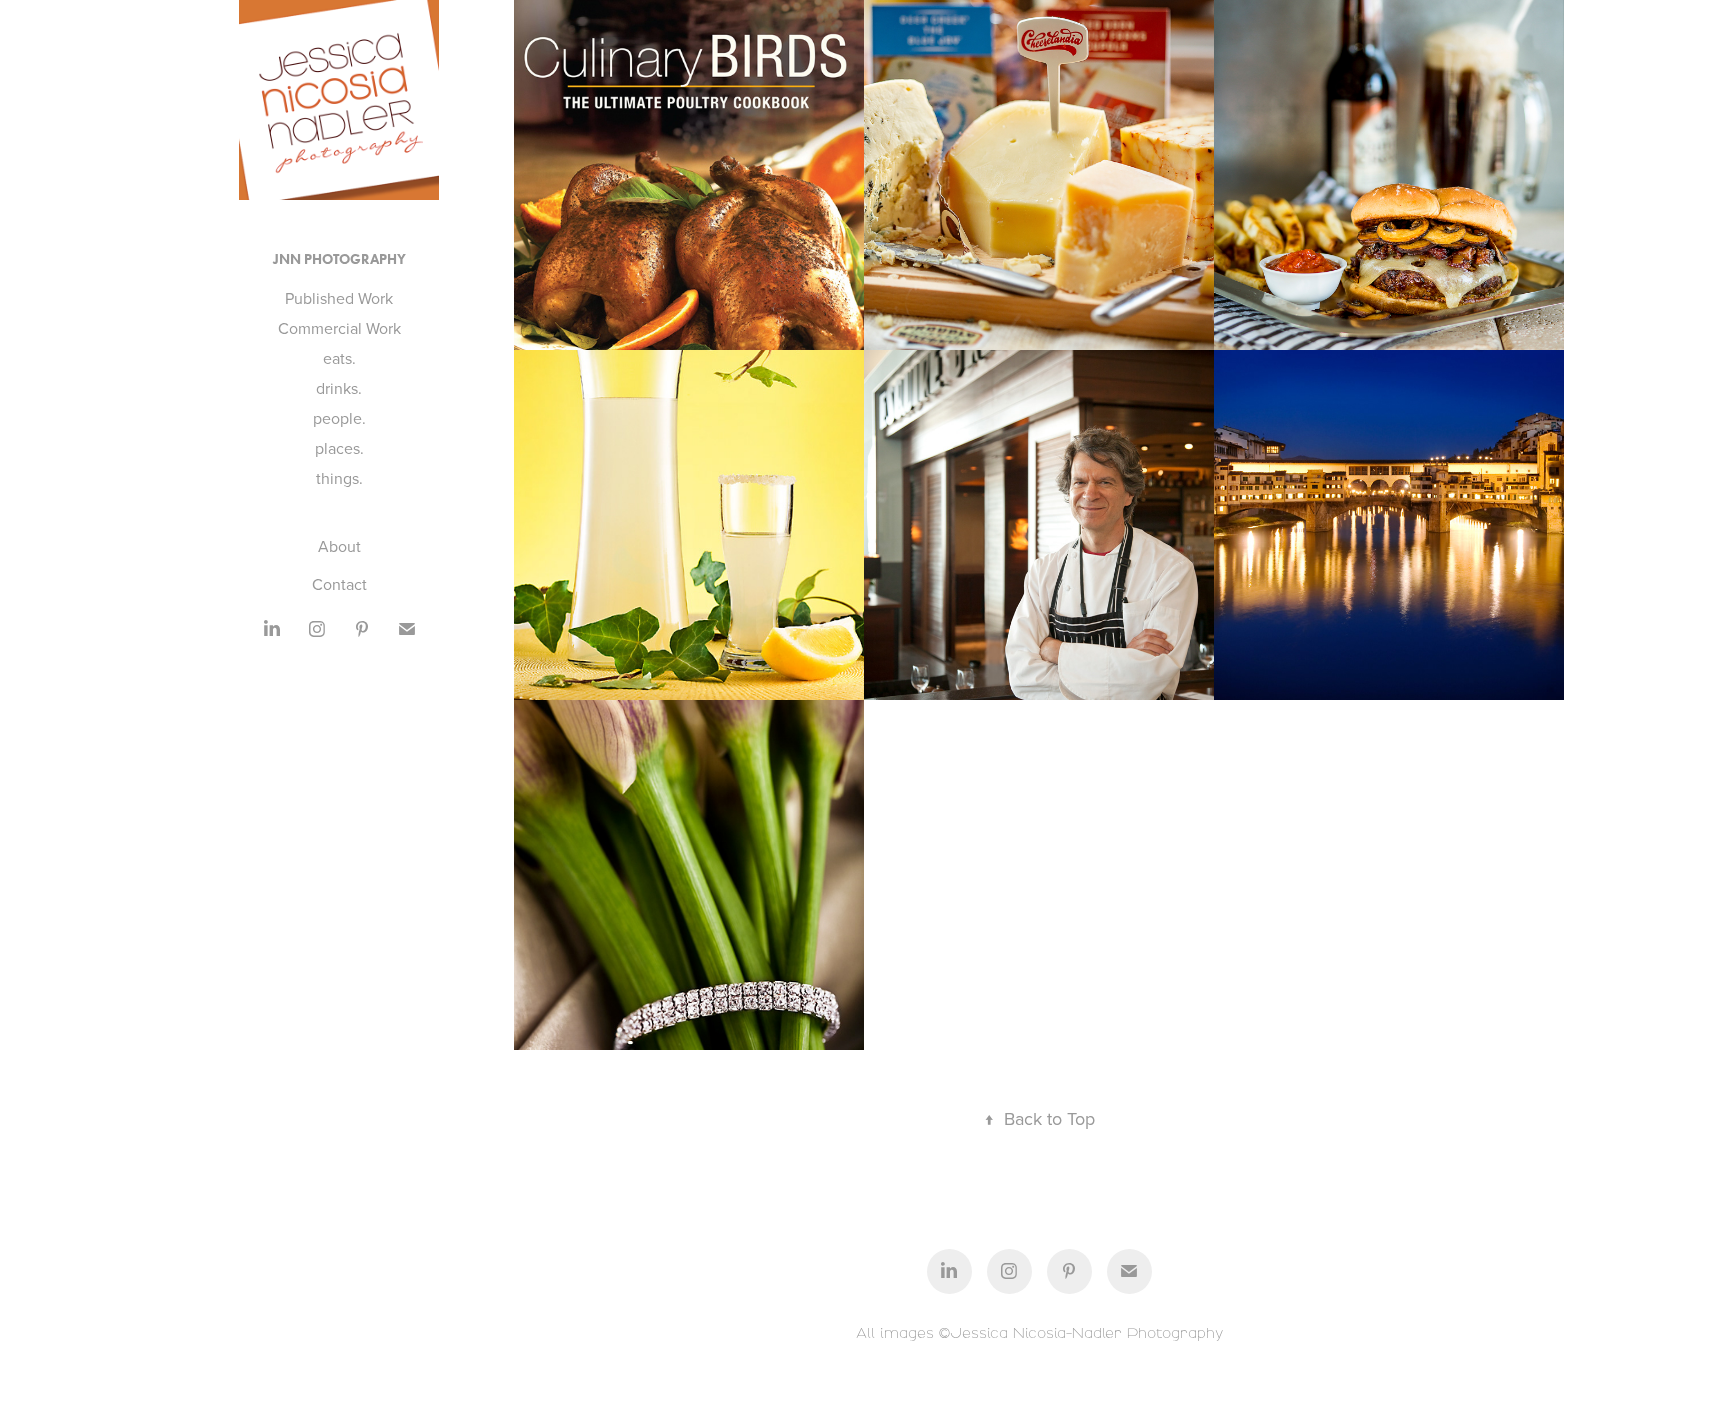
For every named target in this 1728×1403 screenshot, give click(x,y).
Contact (339, 584)
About (339, 546)
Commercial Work (339, 328)
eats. (339, 358)
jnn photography (339, 259)
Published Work (339, 298)
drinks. (339, 388)
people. (339, 418)
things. (339, 478)
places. (339, 448)
